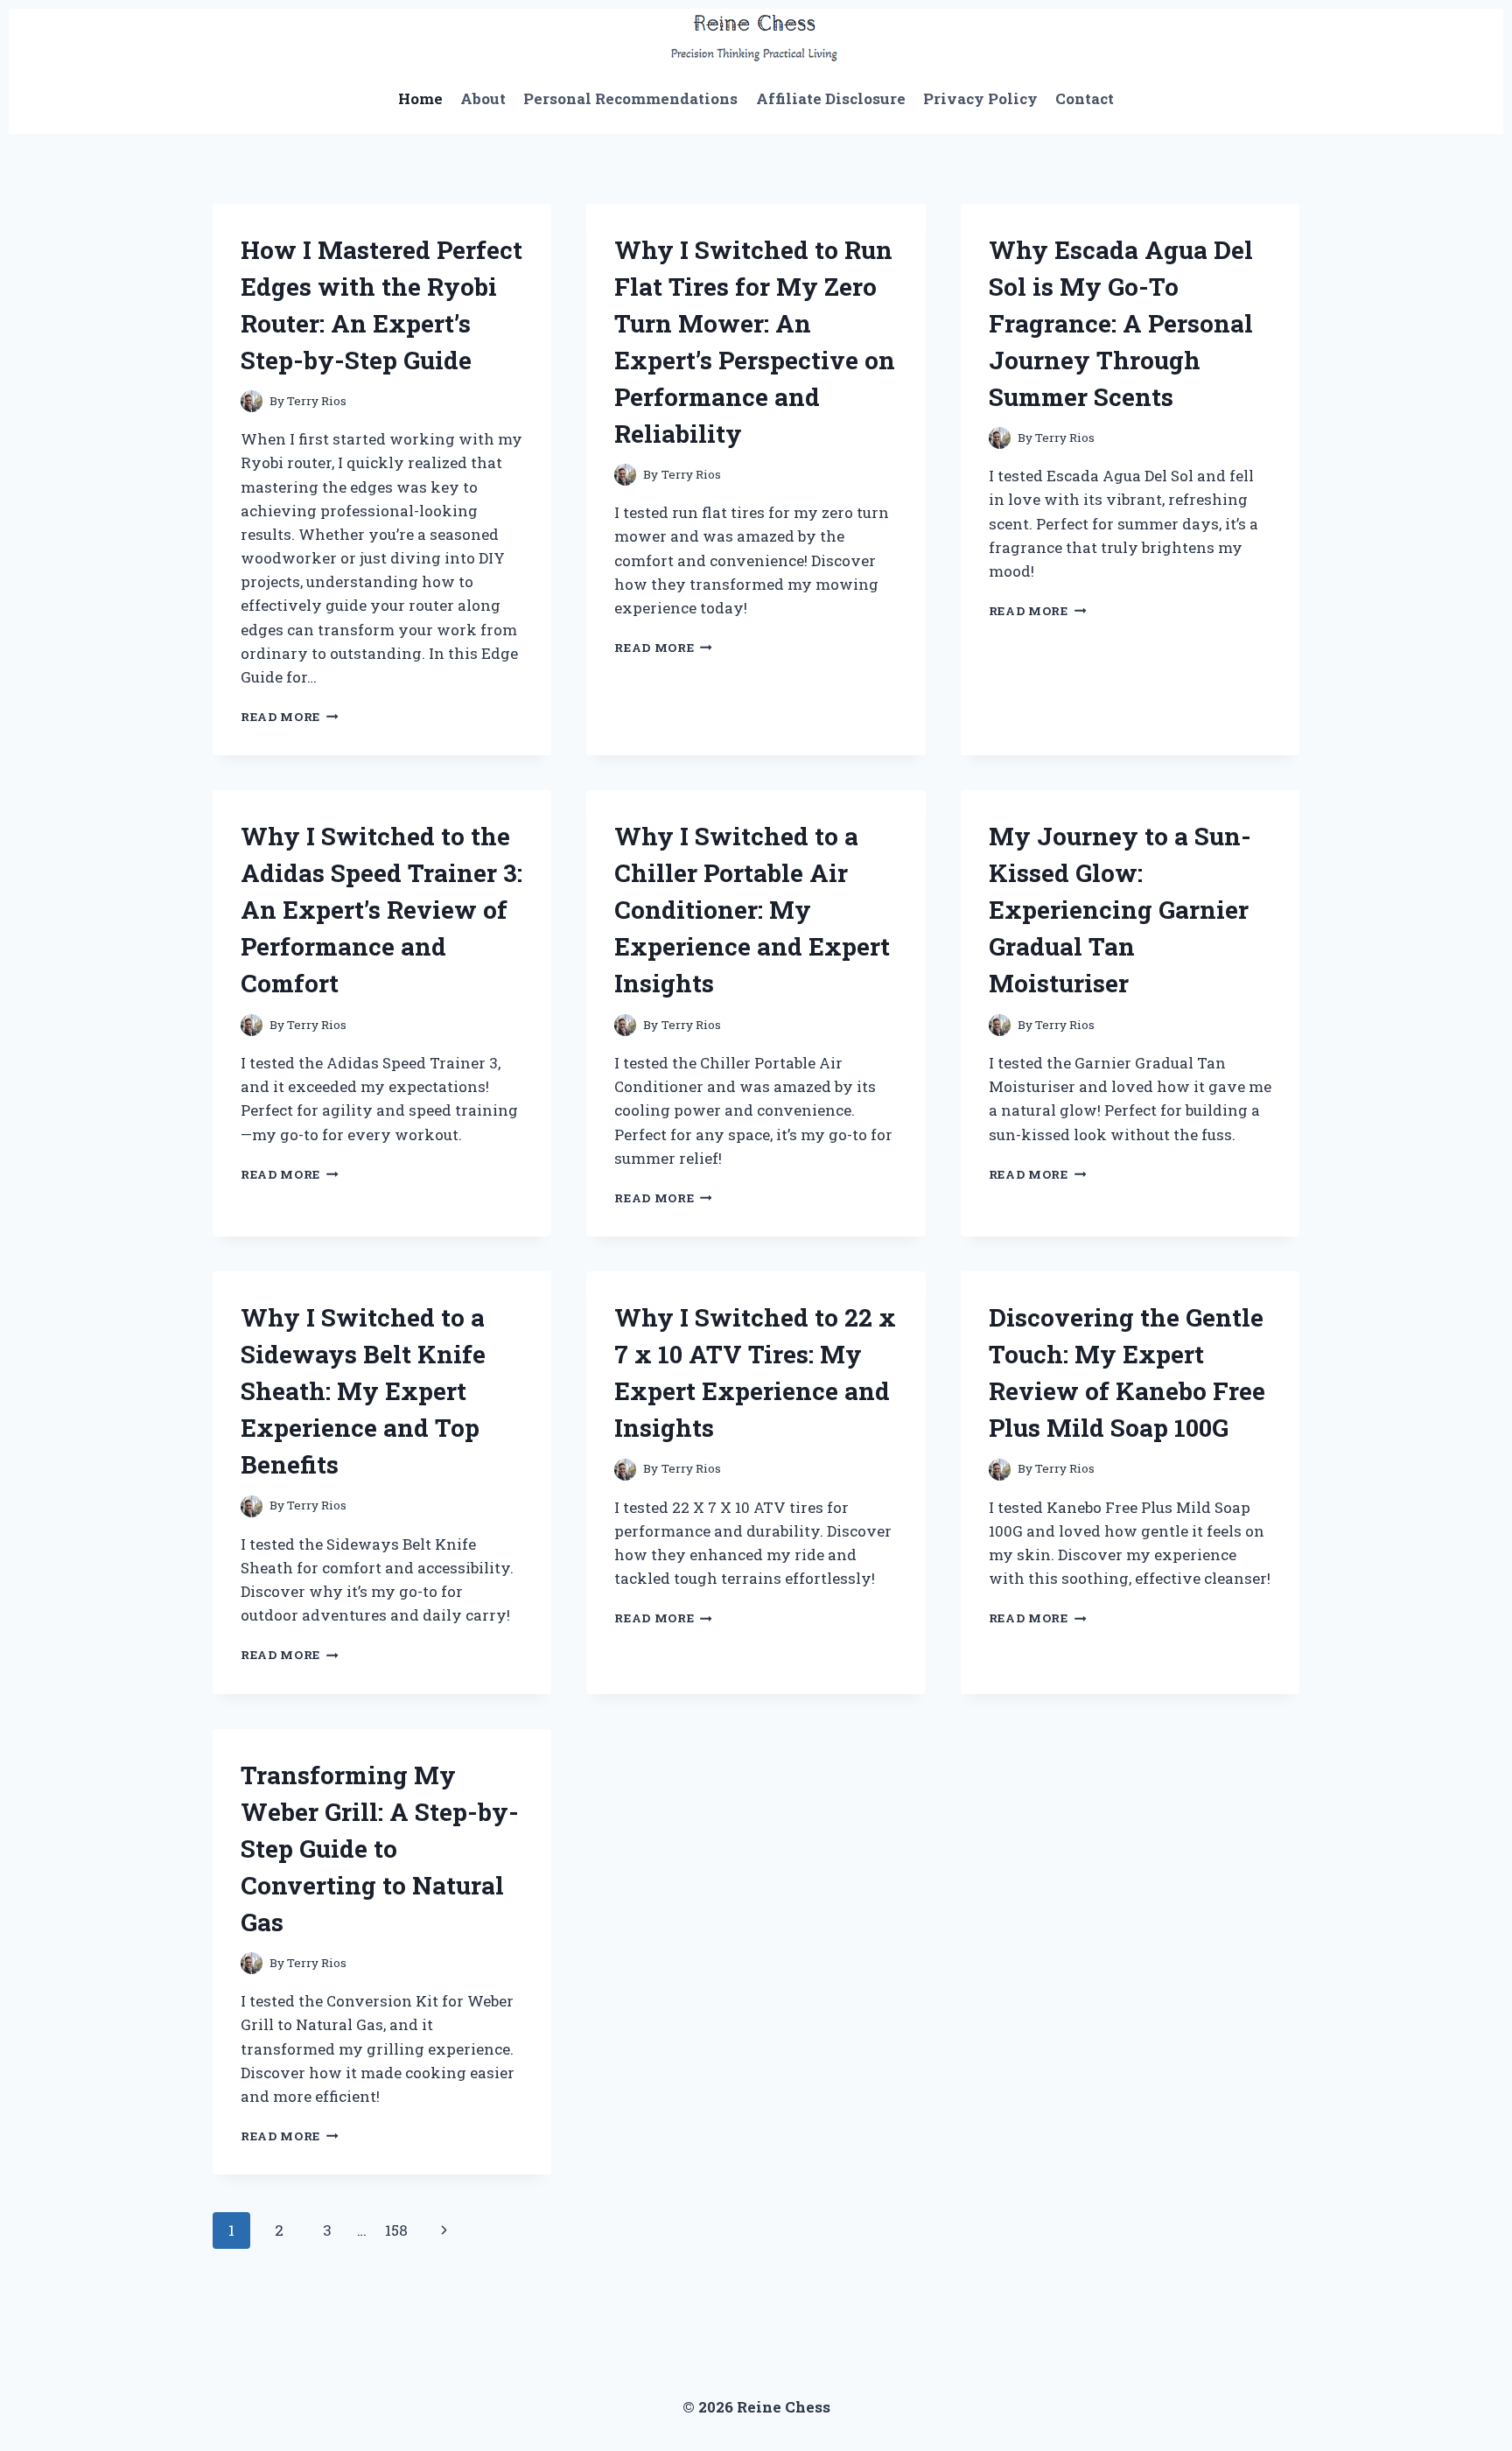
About (483, 98)
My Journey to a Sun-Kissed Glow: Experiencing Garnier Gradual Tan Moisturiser (1120, 910)
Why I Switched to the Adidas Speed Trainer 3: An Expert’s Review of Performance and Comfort (381, 910)
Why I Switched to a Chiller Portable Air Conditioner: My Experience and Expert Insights (752, 910)
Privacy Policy (980, 98)
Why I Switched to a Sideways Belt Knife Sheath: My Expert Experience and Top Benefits (363, 1391)
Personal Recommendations (630, 98)
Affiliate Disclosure (831, 98)
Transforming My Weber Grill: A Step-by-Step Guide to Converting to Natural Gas (380, 1849)
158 (396, 2230)
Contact (1085, 98)
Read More (290, 717)
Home (420, 98)
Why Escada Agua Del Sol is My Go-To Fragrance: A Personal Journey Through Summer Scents (1121, 323)
